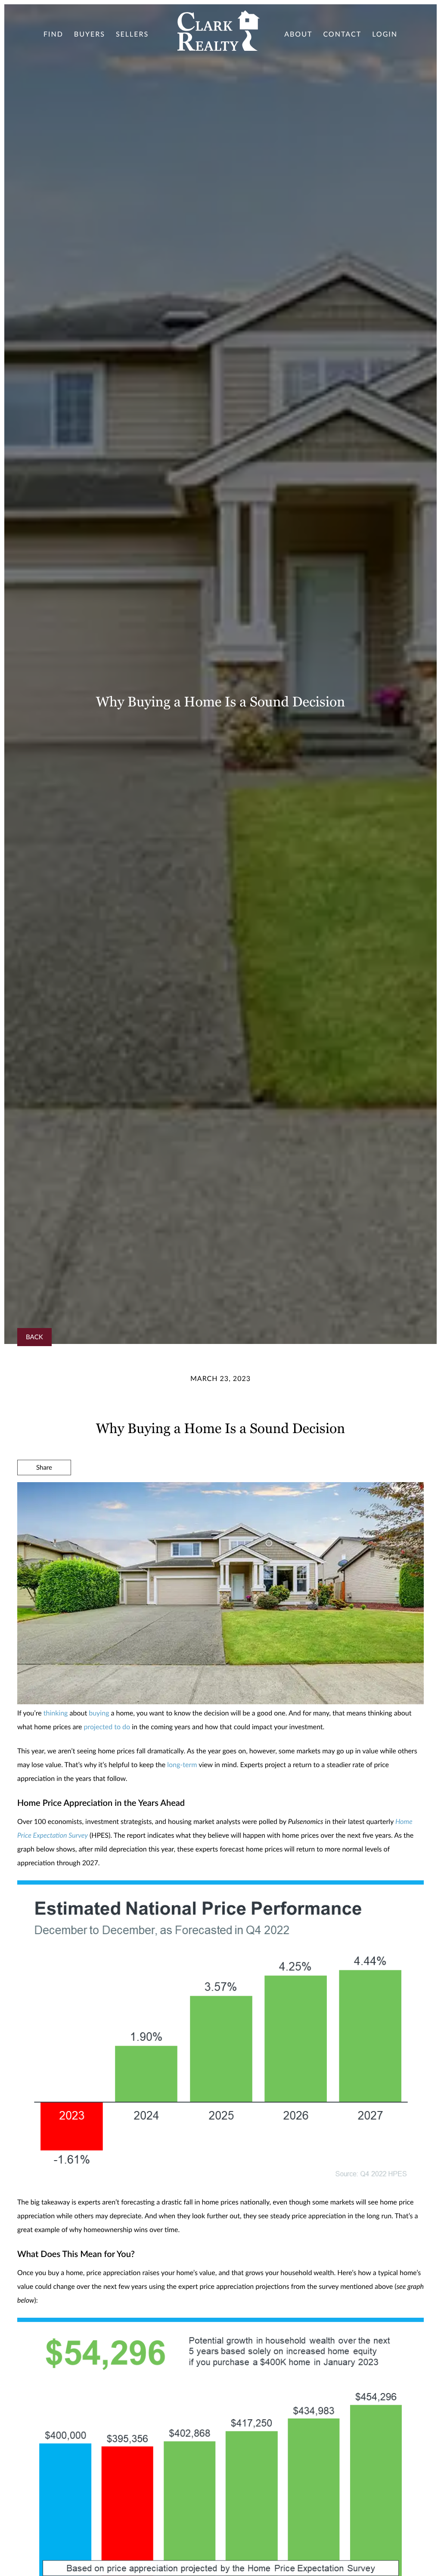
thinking (56, 1713)
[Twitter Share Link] (44, 1491)
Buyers (90, 34)
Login (385, 34)
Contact (342, 34)
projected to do (107, 1727)
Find (53, 34)
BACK (34, 1337)
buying (99, 1713)
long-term (182, 1765)
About (298, 34)
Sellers (132, 34)
